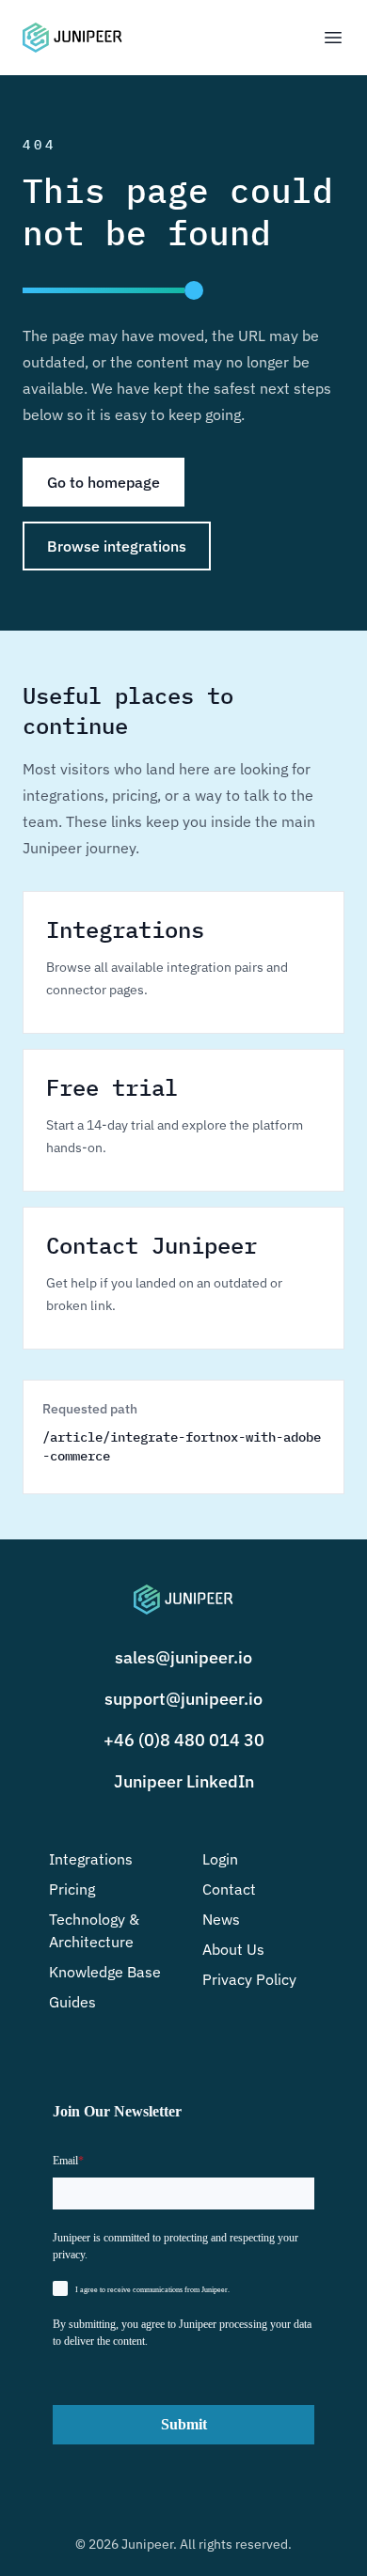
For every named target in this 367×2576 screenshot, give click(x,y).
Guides (72, 2002)
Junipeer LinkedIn (184, 1781)
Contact (229, 1889)
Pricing (72, 1889)
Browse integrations (117, 546)
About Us (233, 1949)
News (221, 1919)
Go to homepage (104, 482)
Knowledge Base (105, 1972)
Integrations (91, 1859)
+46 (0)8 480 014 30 (184, 1740)
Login (220, 1859)
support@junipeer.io (183, 1699)
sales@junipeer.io (183, 1657)
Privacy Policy (249, 1979)
